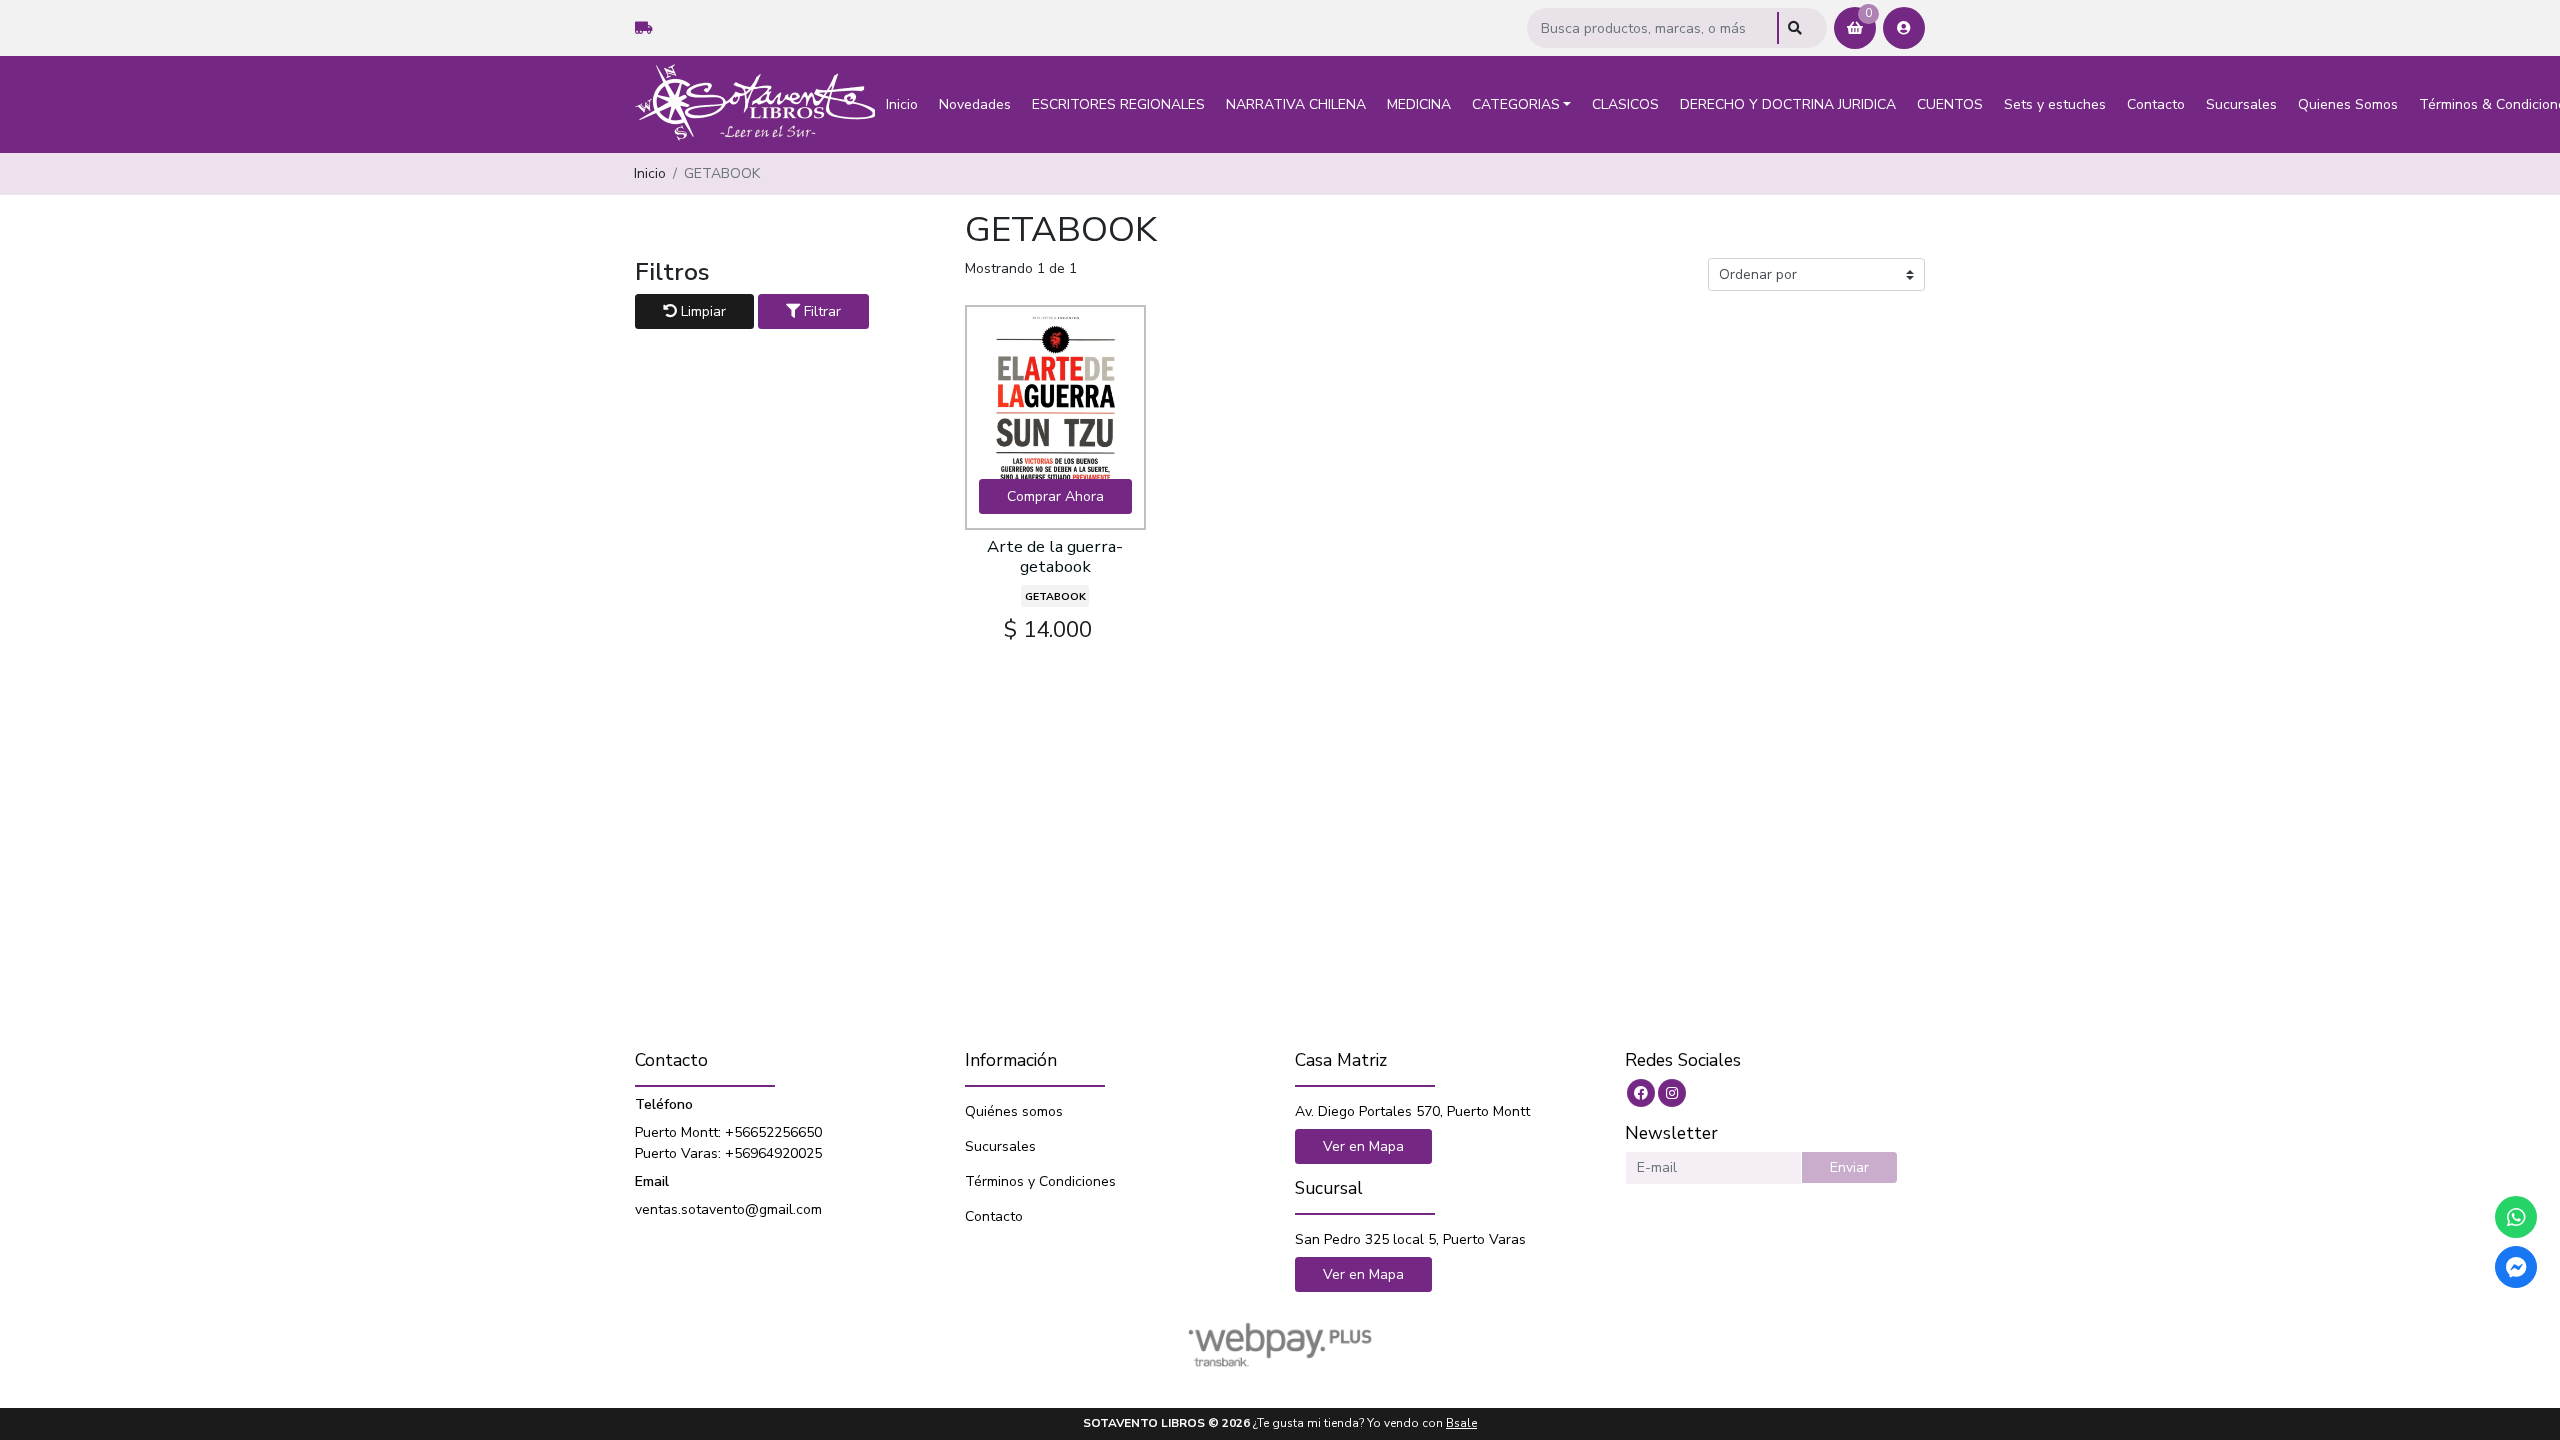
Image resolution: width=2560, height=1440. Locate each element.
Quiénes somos (1014, 1111)
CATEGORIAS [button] (1516, 104)
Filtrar (820, 311)
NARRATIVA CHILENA (1296, 104)
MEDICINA (1419, 104)
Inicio (902, 104)
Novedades (975, 104)
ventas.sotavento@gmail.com (728, 1209)
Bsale (1461, 1423)
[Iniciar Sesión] (1904, 28)
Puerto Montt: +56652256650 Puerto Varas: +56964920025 (728, 1143)
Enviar (1849, 1167)
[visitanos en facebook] (1641, 1093)
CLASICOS (1625, 104)
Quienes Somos (2348, 104)
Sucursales (2241, 104)
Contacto (2156, 104)
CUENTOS (1950, 104)
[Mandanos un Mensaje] (2516, 1267)
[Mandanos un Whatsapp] (2516, 1217)
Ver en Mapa (1363, 1146)
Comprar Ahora (1055, 496)
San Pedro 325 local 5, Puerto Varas (1410, 1239)
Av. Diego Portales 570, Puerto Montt (1412, 1111)
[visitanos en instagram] (1672, 1093)
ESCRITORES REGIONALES (1118, 104)
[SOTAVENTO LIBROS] (755, 104)
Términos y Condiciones (1040, 1181)
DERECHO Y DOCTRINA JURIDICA (1788, 104)
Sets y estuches (2055, 104)
